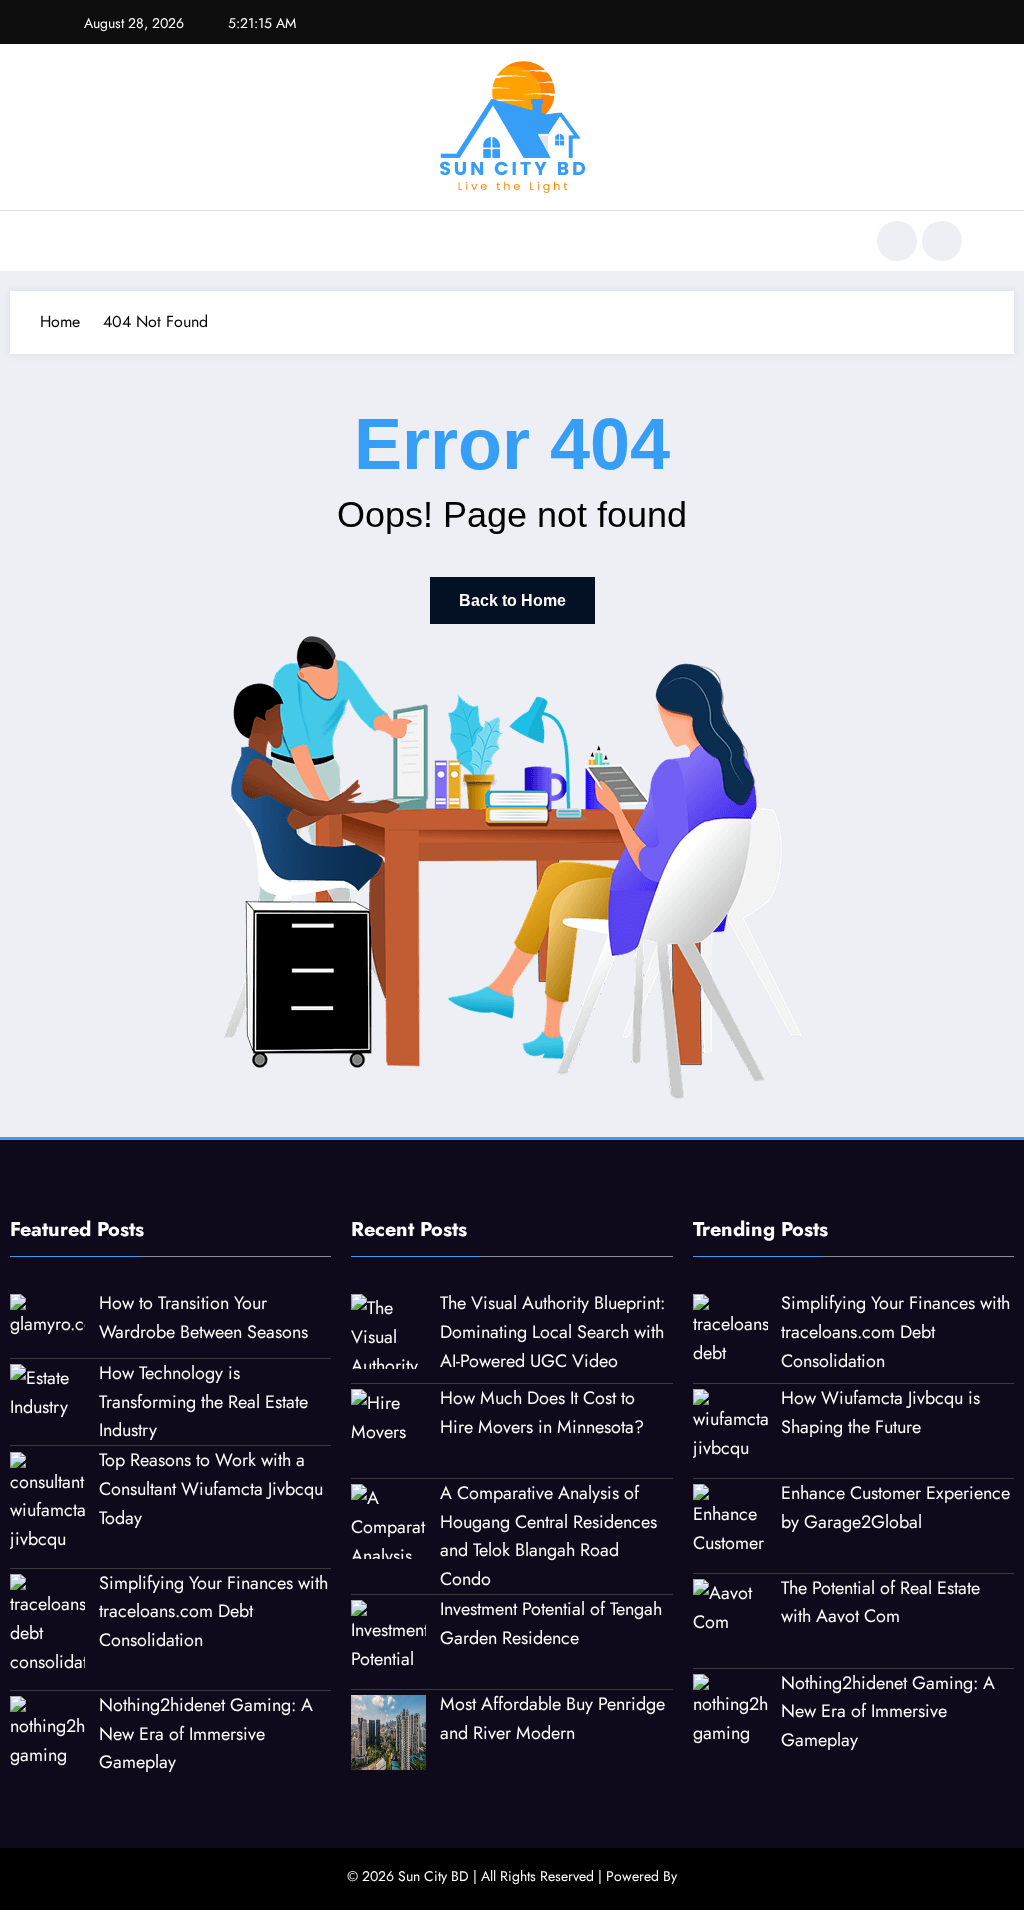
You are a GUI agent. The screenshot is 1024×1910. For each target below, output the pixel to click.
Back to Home (512, 600)
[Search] (897, 241)
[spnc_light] (942, 241)
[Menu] (74, 241)
